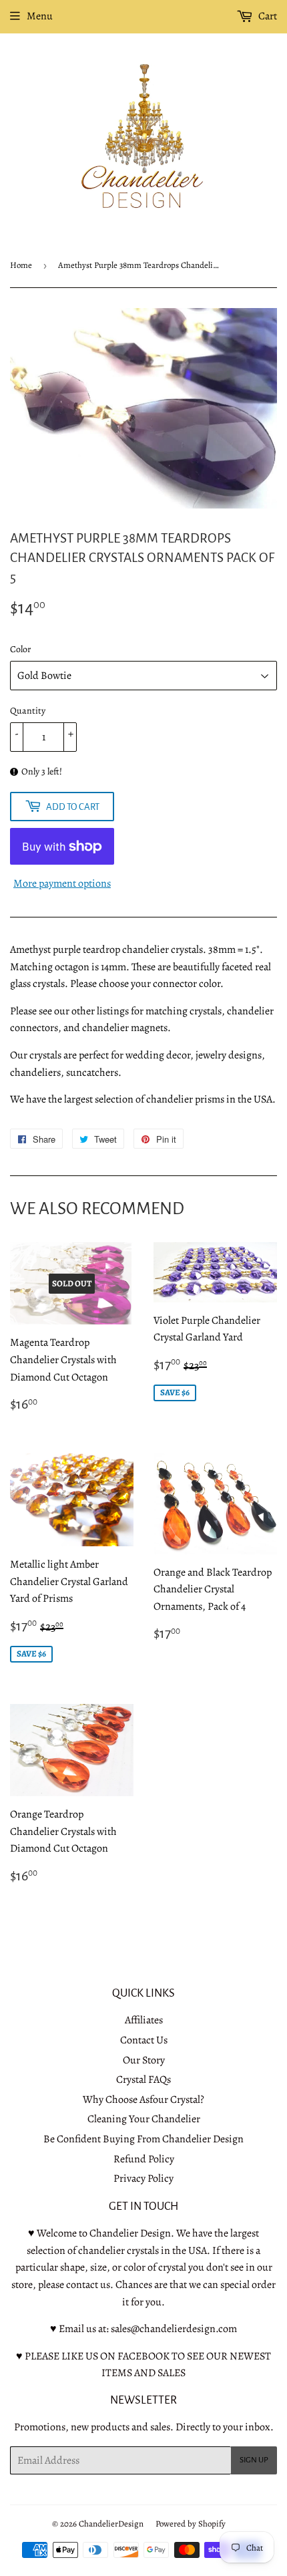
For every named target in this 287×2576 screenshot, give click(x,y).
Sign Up (254, 2460)
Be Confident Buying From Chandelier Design (143, 2139)
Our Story (144, 2060)
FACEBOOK (143, 2356)
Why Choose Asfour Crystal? (143, 2100)
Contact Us (144, 2040)
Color (20, 649)
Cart (267, 16)
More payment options (62, 883)
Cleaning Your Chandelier (144, 2119)
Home (21, 265)
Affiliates (144, 2020)
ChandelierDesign (111, 2524)
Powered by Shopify (191, 2524)
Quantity (28, 711)
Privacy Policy (143, 2178)
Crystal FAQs (143, 2080)
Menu (40, 16)
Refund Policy (144, 2159)
